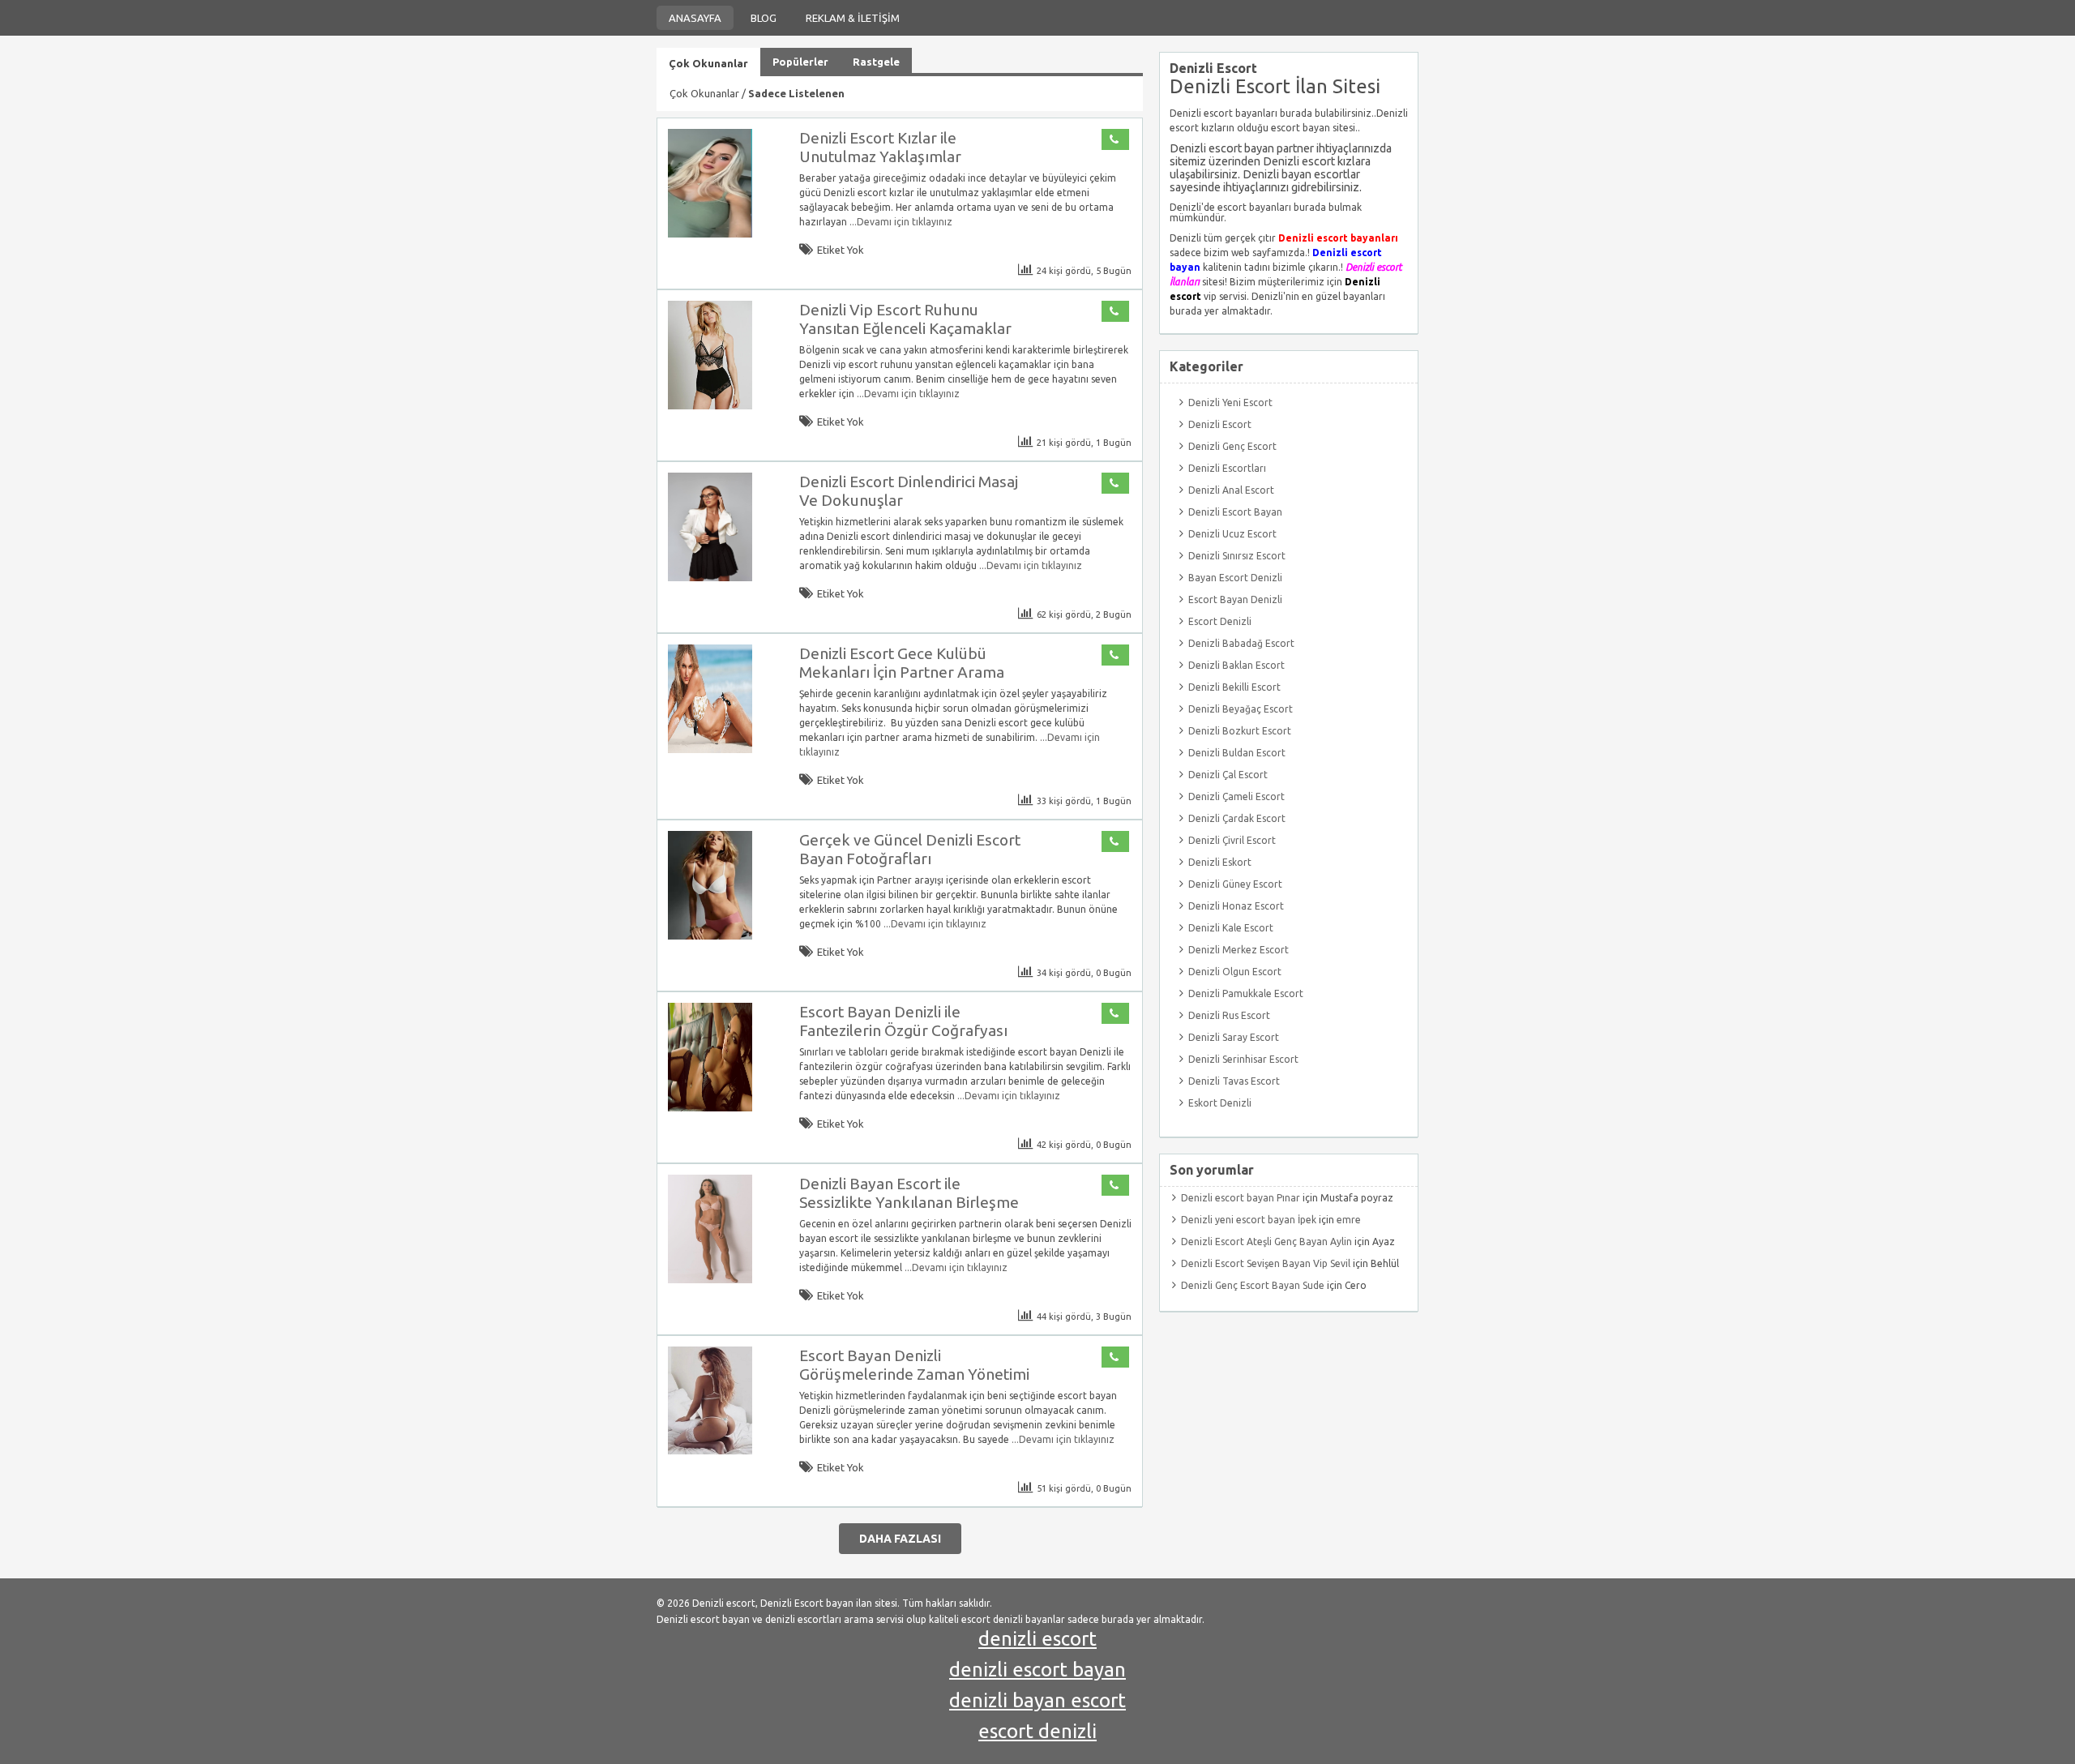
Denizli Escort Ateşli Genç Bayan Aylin (1266, 1242)
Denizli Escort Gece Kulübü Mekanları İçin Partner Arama (902, 663)
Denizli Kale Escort (1231, 928)
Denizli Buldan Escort (1237, 753)
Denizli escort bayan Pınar (1241, 1198)
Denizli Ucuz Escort (1232, 534)
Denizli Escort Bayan (1235, 512)
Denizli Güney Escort (1235, 884)
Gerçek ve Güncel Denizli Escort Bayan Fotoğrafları (910, 849)
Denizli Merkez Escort (1239, 950)
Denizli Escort (1220, 424)
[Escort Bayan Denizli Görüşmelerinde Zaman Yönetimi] (710, 1451)
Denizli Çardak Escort (1237, 818)
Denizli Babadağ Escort (1241, 643)
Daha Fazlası (900, 1539)
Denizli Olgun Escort (1235, 972)
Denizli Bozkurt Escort (1240, 731)
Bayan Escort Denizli (1235, 578)
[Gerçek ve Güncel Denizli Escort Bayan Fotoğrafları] (710, 936)
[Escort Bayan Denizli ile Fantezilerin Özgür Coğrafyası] (710, 1108)
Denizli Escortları (1227, 468)
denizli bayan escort (1037, 1700)
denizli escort (1037, 1639)
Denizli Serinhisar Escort (1243, 1059)
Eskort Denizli (1220, 1103)
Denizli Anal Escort (1231, 490)
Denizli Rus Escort (1229, 1015)
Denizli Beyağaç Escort (1241, 709)
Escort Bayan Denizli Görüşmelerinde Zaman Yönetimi (914, 1365)
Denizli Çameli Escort (1236, 796)
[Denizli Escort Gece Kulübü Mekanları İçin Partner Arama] (710, 749)
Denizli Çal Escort (1228, 775)
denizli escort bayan (1037, 1670)
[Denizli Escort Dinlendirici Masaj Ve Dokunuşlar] (710, 578)
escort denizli (1037, 1731)
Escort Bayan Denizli (1235, 599)
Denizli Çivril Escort (1232, 840)
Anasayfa (695, 18)
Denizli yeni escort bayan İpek (1249, 1220)
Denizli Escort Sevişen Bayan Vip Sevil (1266, 1263)
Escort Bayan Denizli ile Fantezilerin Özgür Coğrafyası (903, 1021)
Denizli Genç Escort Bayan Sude (1253, 1285)
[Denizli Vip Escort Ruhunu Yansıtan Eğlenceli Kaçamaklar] (710, 406)
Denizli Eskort (1220, 862)
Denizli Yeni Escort (1230, 402)
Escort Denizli (1220, 621)
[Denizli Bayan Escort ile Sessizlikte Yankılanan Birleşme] (710, 1280)
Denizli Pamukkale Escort (1246, 993)
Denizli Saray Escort (1234, 1037)
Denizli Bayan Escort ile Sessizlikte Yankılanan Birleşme (909, 1193)
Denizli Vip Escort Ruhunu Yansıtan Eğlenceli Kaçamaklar (905, 319)
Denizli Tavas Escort (1234, 1081)
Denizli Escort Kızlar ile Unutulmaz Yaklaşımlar (880, 147)
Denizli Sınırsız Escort (1237, 556)
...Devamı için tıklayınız (900, 222)
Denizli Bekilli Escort (1234, 687)
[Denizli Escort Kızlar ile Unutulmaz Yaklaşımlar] (710, 234)
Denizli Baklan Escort (1236, 665)
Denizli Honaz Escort (1236, 906)
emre (1349, 1220)
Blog (764, 18)
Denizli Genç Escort (1232, 446)
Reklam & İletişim (853, 18)
